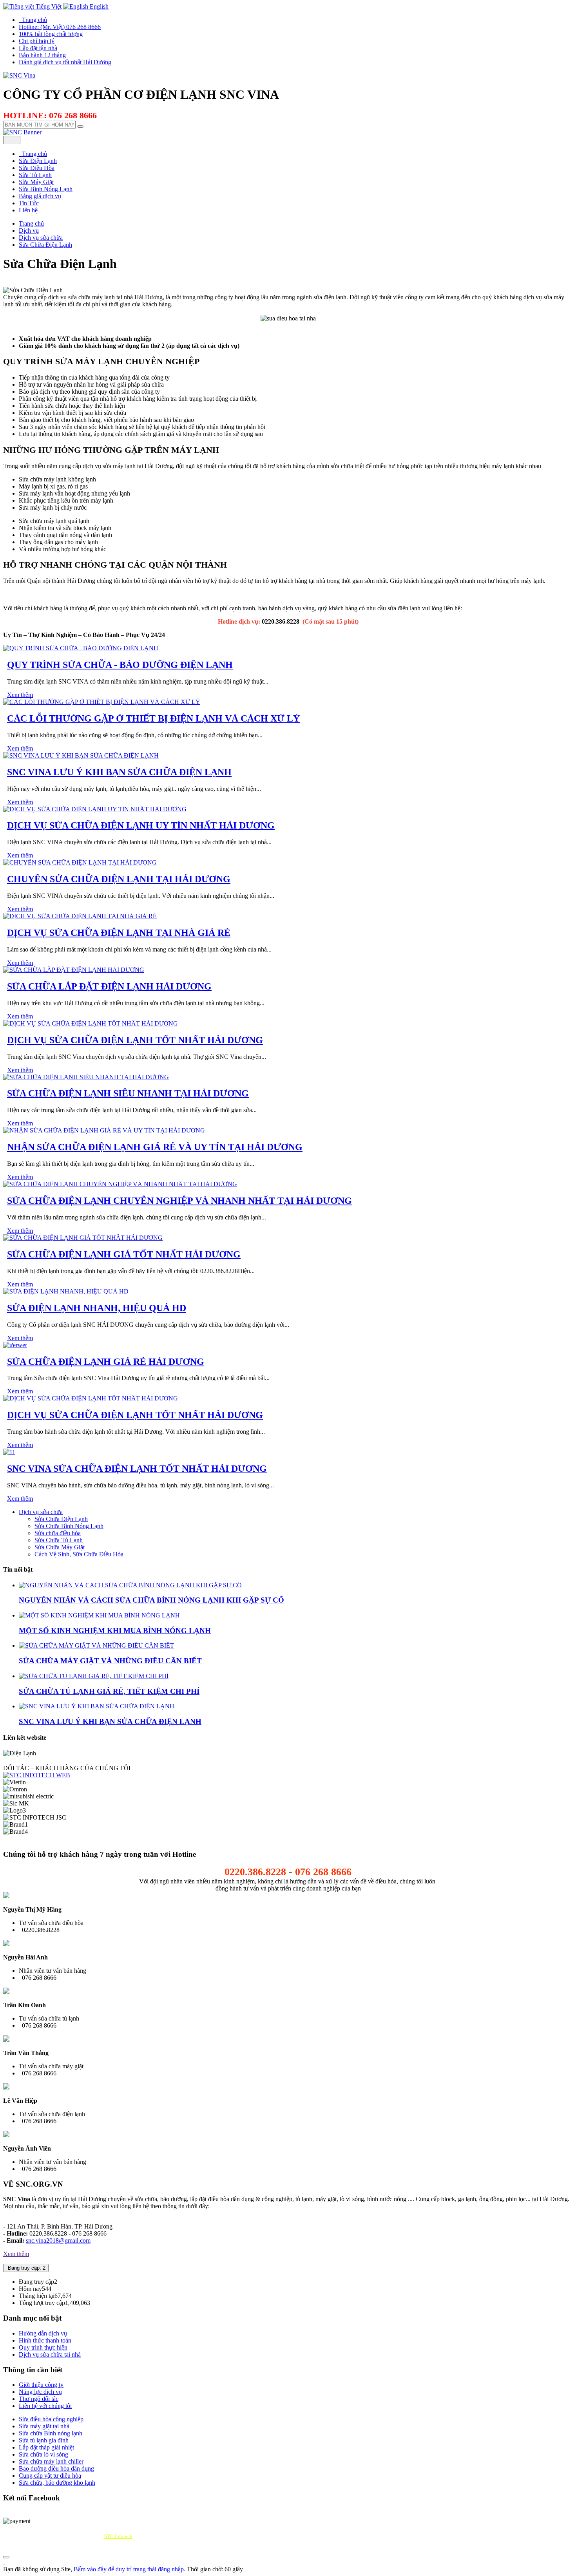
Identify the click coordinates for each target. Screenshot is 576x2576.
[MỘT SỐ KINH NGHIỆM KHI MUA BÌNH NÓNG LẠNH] (99, 1615)
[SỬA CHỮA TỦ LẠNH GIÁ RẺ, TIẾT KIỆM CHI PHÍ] (94, 1676)
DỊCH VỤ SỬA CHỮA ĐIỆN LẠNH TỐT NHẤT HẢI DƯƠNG (135, 1040)
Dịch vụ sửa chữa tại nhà (50, 2354)
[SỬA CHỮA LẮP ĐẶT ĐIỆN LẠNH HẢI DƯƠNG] (74, 970)
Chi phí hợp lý (37, 41)
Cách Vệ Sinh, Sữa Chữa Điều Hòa (79, 1554)
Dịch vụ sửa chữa (41, 1512)
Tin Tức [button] (29, 203)
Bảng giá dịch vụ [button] (40, 196)
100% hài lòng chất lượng (51, 34)
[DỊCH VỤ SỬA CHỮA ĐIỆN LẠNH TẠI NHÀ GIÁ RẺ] (80, 916)
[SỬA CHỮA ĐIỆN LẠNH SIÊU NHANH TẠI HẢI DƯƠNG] (86, 1077)
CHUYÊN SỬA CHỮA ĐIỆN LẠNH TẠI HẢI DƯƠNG (119, 879)
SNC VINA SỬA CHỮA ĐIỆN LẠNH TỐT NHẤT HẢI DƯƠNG (137, 1469)
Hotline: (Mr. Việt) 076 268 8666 (60, 27)
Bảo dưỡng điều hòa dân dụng (56, 2468)
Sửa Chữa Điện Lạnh (61, 1519)
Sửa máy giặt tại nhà (44, 2426)
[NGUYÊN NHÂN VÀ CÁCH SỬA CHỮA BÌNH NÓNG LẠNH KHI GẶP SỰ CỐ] (130, 1585)
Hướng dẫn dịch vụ (43, 2333)
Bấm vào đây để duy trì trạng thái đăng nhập (129, 2569)
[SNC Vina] (19, 75)
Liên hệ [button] (28, 210)
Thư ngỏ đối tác (39, 2399)
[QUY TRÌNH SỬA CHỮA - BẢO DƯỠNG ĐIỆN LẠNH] (81, 648)
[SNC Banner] (22, 132)
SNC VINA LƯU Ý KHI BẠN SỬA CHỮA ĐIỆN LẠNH (119, 772)
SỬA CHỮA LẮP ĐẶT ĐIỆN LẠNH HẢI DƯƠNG (109, 986)
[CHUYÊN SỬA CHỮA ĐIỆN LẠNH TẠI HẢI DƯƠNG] (80, 862)
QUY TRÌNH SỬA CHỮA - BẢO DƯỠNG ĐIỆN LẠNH (120, 665)
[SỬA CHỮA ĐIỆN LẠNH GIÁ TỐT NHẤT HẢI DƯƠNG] (83, 1238)
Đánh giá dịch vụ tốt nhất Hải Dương (65, 62)
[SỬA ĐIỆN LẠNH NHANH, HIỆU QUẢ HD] (66, 1291)
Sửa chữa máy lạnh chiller (51, 2461)
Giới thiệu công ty (41, 2385)
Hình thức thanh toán (45, 2340)
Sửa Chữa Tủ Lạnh (59, 1540)
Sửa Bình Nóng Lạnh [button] (46, 189)
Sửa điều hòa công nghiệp (51, 2419)
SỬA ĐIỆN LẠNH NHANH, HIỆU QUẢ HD (97, 1308)
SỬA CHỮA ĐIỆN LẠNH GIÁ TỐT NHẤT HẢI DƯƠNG (124, 1254)
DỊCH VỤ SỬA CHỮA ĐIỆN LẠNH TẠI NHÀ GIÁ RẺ (119, 933)
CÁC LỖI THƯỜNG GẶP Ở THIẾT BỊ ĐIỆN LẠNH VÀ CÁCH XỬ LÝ (153, 718)
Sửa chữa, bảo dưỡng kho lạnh (57, 2483)
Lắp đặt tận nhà (38, 48)
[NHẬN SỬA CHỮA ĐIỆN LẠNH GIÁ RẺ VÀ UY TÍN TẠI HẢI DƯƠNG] (104, 1130)
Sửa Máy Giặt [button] (36, 182)
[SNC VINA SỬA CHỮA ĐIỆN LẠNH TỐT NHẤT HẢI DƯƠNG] (9, 1452)
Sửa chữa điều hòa (58, 1533)
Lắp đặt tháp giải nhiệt (46, 2447)
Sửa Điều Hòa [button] (37, 168)
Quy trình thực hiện (43, 2347)
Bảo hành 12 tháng (42, 55)
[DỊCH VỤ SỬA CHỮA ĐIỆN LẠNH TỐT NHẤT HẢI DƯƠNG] (91, 1023)
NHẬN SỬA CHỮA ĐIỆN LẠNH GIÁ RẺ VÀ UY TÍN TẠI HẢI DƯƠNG (155, 1147)
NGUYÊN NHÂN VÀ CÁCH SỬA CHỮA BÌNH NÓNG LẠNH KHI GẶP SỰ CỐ (151, 1600)
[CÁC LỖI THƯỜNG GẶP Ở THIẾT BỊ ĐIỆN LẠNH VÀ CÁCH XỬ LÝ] (102, 702)
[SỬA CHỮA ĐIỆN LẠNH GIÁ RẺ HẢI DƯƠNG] (15, 1345)
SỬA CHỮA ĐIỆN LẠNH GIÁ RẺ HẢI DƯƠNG (106, 1362)
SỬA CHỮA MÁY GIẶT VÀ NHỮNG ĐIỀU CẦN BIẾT (110, 1661)
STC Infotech (118, 2536)
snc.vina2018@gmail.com (58, 2240)
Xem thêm (20, 695)
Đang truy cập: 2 (26, 2268)
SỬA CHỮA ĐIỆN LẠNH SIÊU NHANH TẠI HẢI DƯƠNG (128, 1093)
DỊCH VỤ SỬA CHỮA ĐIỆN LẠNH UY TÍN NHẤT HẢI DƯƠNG (141, 825)
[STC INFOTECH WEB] (37, 1775)
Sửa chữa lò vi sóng (43, 2454)
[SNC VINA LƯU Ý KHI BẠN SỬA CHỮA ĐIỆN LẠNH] (81, 755)
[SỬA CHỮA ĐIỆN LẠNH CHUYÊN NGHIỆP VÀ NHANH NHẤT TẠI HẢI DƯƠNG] (120, 1184)
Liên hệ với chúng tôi (45, 2406)
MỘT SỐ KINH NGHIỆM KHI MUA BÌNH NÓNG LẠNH (115, 1631)
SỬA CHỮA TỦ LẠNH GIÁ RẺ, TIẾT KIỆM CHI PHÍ (109, 1691)
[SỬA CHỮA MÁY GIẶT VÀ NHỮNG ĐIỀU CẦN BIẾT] (96, 1645)
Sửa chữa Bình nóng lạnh (51, 2433)
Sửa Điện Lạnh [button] (38, 161)
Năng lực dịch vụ (40, 2392)
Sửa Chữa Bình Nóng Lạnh (69, 1526)
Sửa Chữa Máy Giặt (60, 1547)
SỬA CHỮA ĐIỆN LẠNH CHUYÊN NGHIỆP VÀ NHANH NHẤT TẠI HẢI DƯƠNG (179, 1201)
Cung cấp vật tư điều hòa (50, 2476)
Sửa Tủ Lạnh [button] (35, 175)
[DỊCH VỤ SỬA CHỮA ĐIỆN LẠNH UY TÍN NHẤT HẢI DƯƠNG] (95, 809)
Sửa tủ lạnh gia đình (44, 2440)
